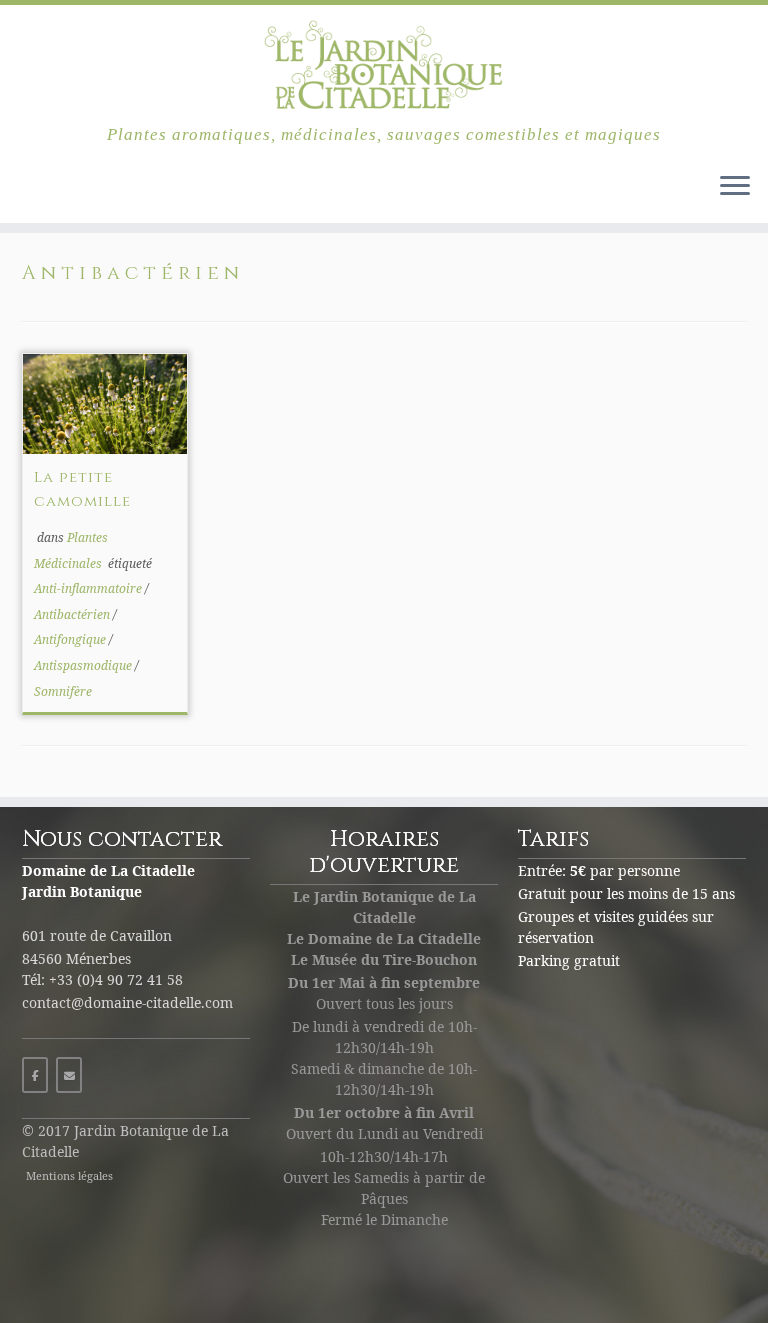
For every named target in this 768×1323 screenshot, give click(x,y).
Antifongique (71, 639)
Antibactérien (73, 614)
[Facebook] (35, 1075)
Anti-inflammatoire (89, 588)
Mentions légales (69, 1175)
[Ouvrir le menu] (735, 187)
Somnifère (63, 691)
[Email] (69, 1075)
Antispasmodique (84, 665)
